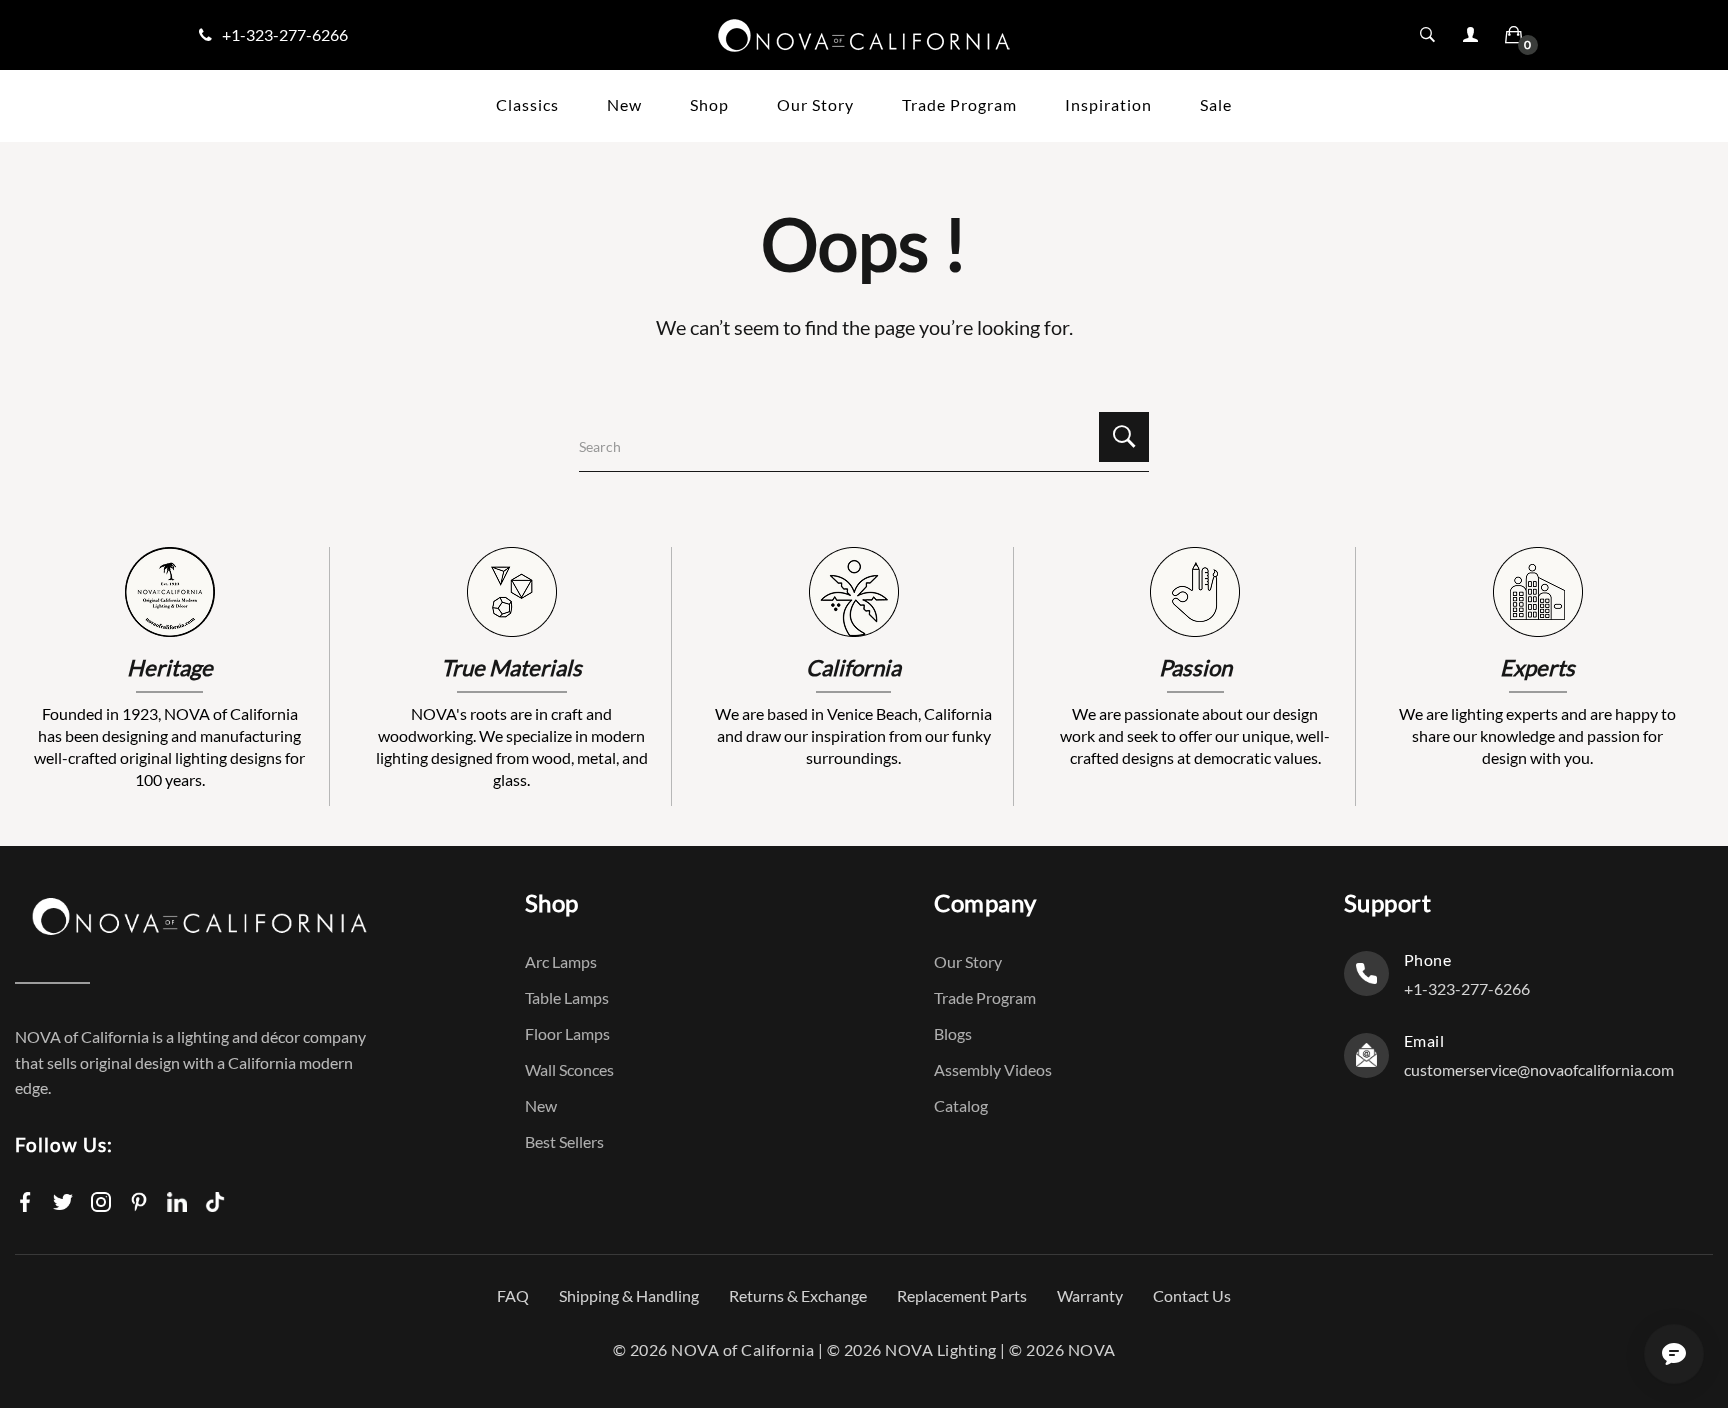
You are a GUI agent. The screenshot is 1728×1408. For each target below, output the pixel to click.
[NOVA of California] (864, 33)
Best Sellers (564, 1141)
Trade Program (985, 997)
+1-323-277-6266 (285, 34)
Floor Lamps (567, 1033)
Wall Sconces (569, 1069)
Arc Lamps (561, 961)
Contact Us (1192, 1295)
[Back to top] (1688, 1269)
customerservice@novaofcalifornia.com (1539, 1069)
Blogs (953, 1033)
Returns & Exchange (798, 1295)
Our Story (968, 961)
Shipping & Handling (629, 1295)
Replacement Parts (962, 1295)
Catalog (961, 1105)
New (541, 1105)
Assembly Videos (993, 1069)
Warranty (1090, 1295)
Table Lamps (567, 997)
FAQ (513, 1295)
